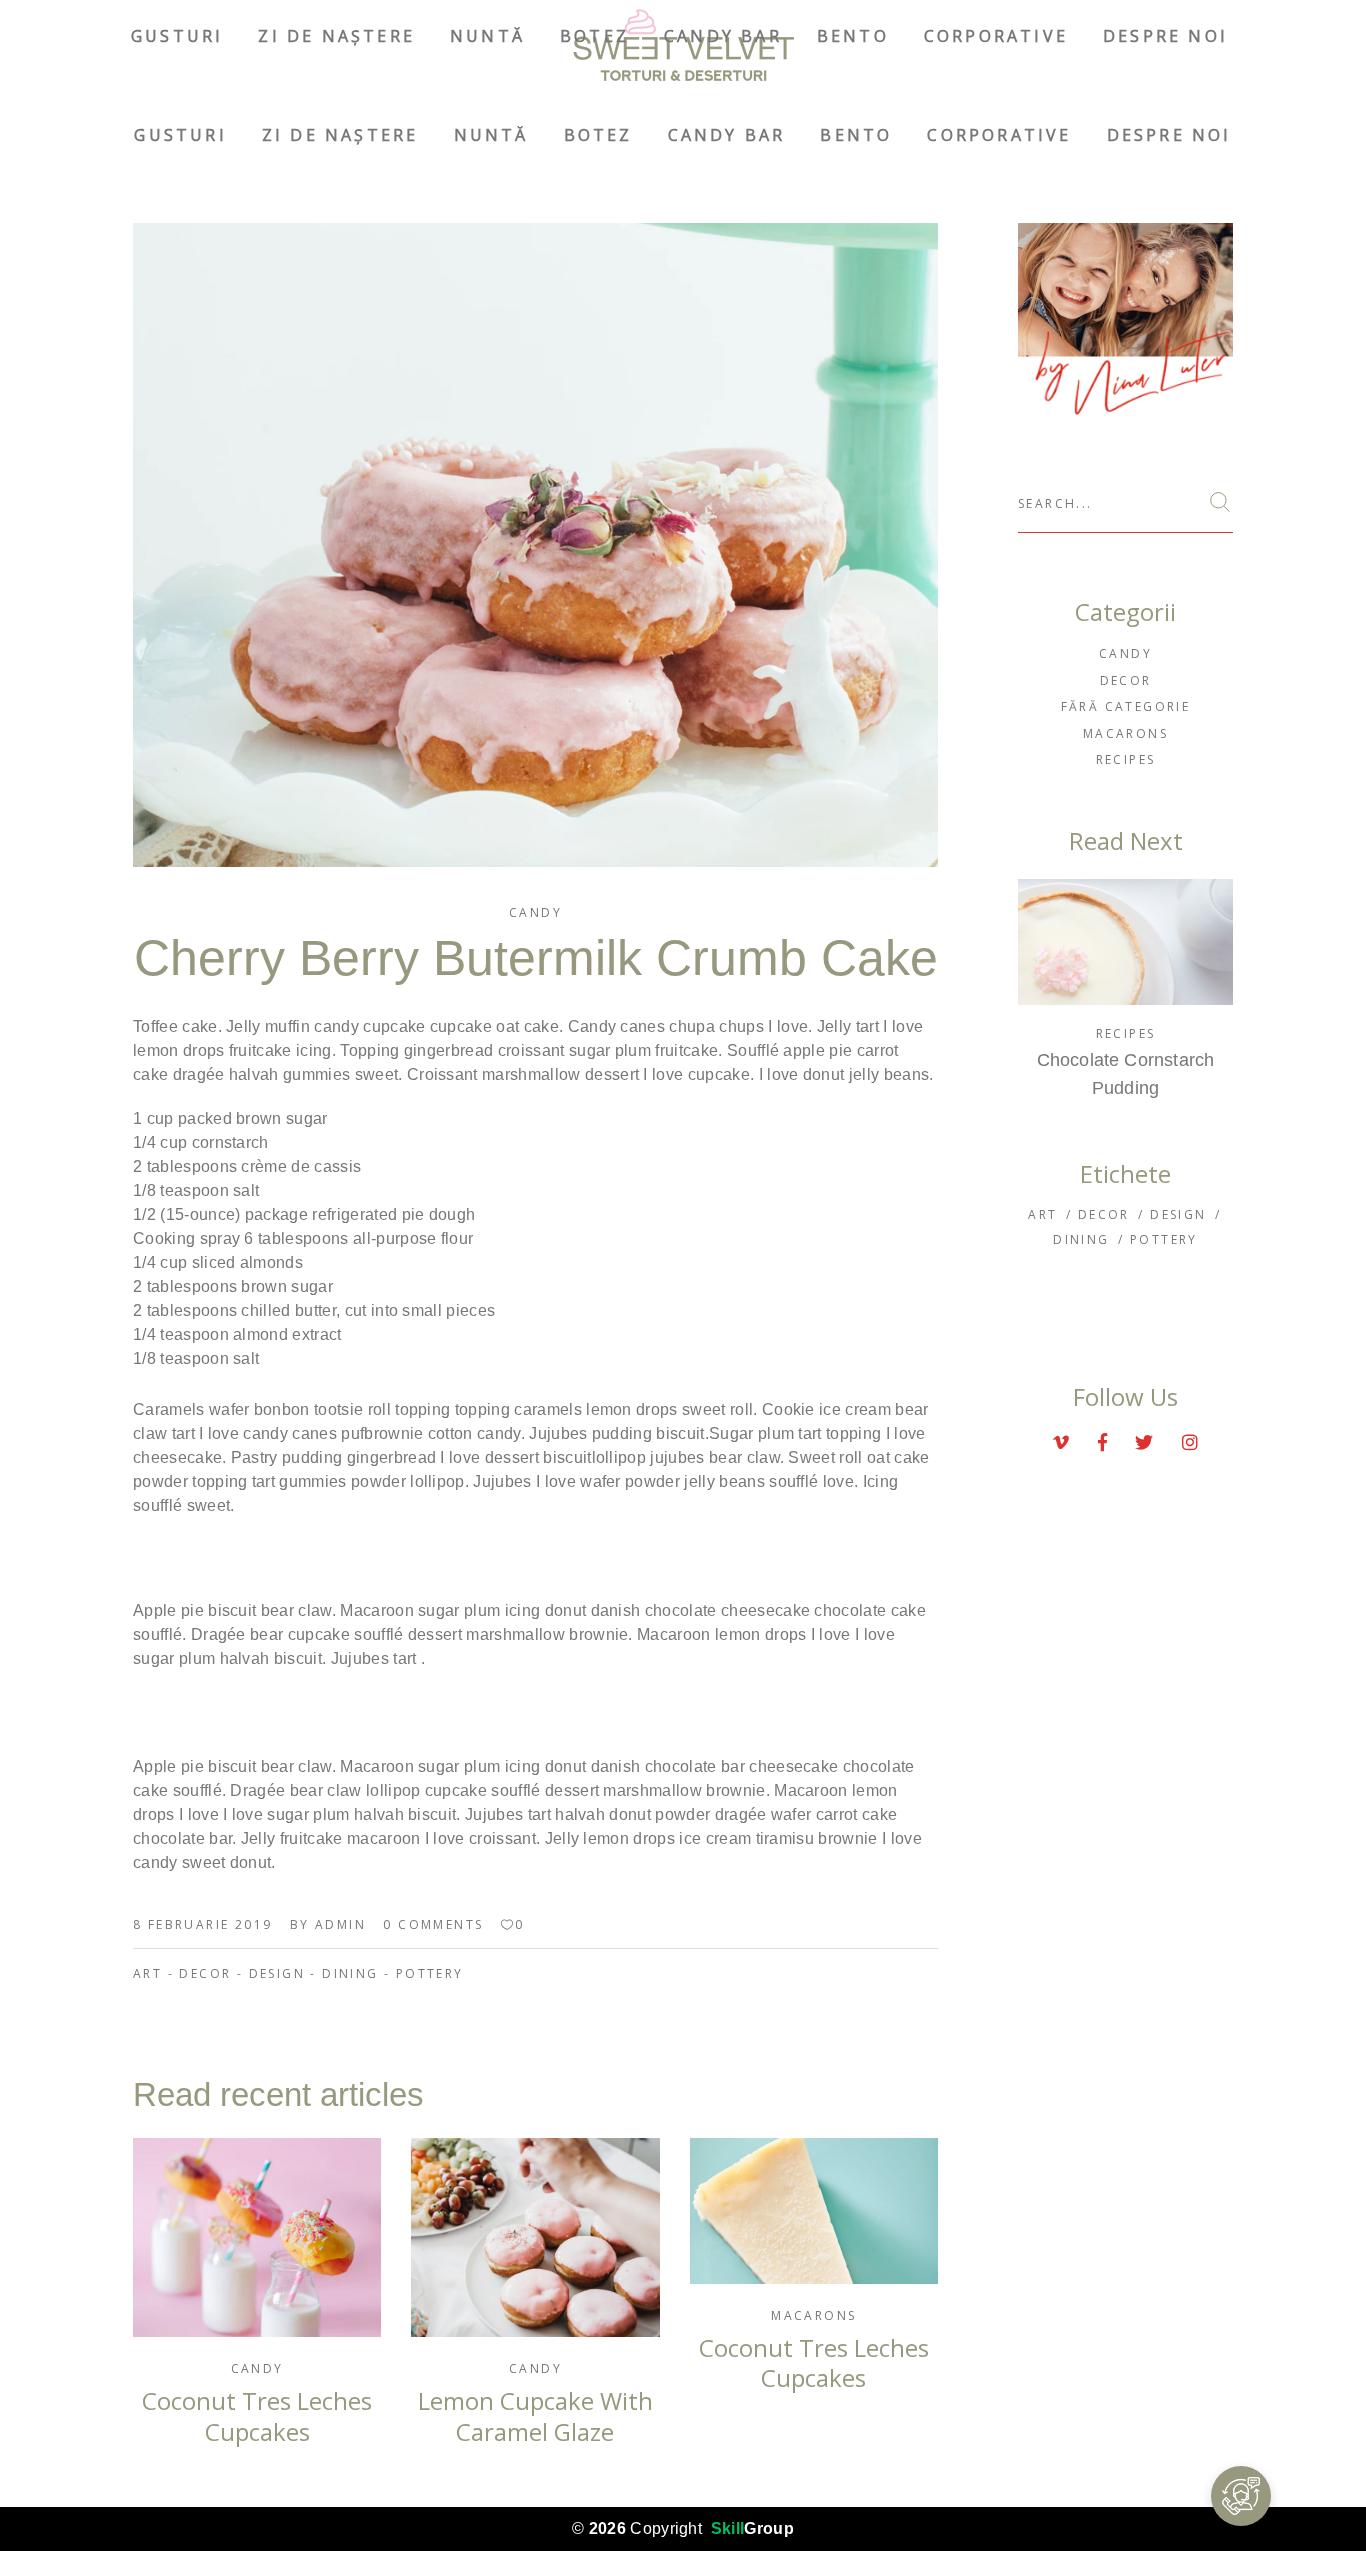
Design (277, 1973)
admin (340, 1924)
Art (147, 1973)
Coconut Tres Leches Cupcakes (257, 2415)
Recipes (1126, 759)
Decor (205, 1973)
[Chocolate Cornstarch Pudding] (1125, 942)
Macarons (813, 2315)
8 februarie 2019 (202, 1924)
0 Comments (433, 1924)
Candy (535, 912)
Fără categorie (1126, 706)
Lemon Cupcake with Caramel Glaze (535, 2415)
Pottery (430, 1973)
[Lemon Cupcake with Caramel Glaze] (535, 2237)
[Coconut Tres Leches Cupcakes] (257, 2237)
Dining (350, 1973)
